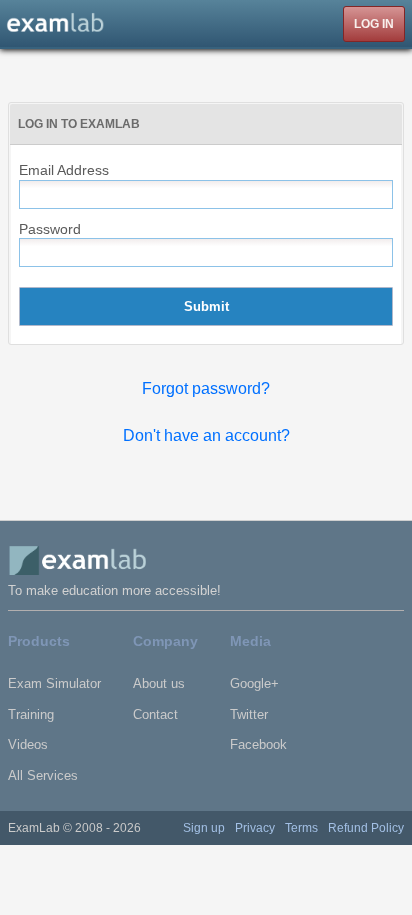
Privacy (255, 828)
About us (159, 683)
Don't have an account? (206, 435)
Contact (155, 714)
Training (31, 714)
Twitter (249, 714)
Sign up (204, 828)
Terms (301, 828)
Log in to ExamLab (79, 124)
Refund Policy (366, 828)
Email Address (64, 170)
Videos (28, 744)
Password (50, 229)
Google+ (254, 683)
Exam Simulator (54, 683)
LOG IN (374, 24)
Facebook (258, 744)
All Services (43, 775)
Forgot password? (206, 388)
